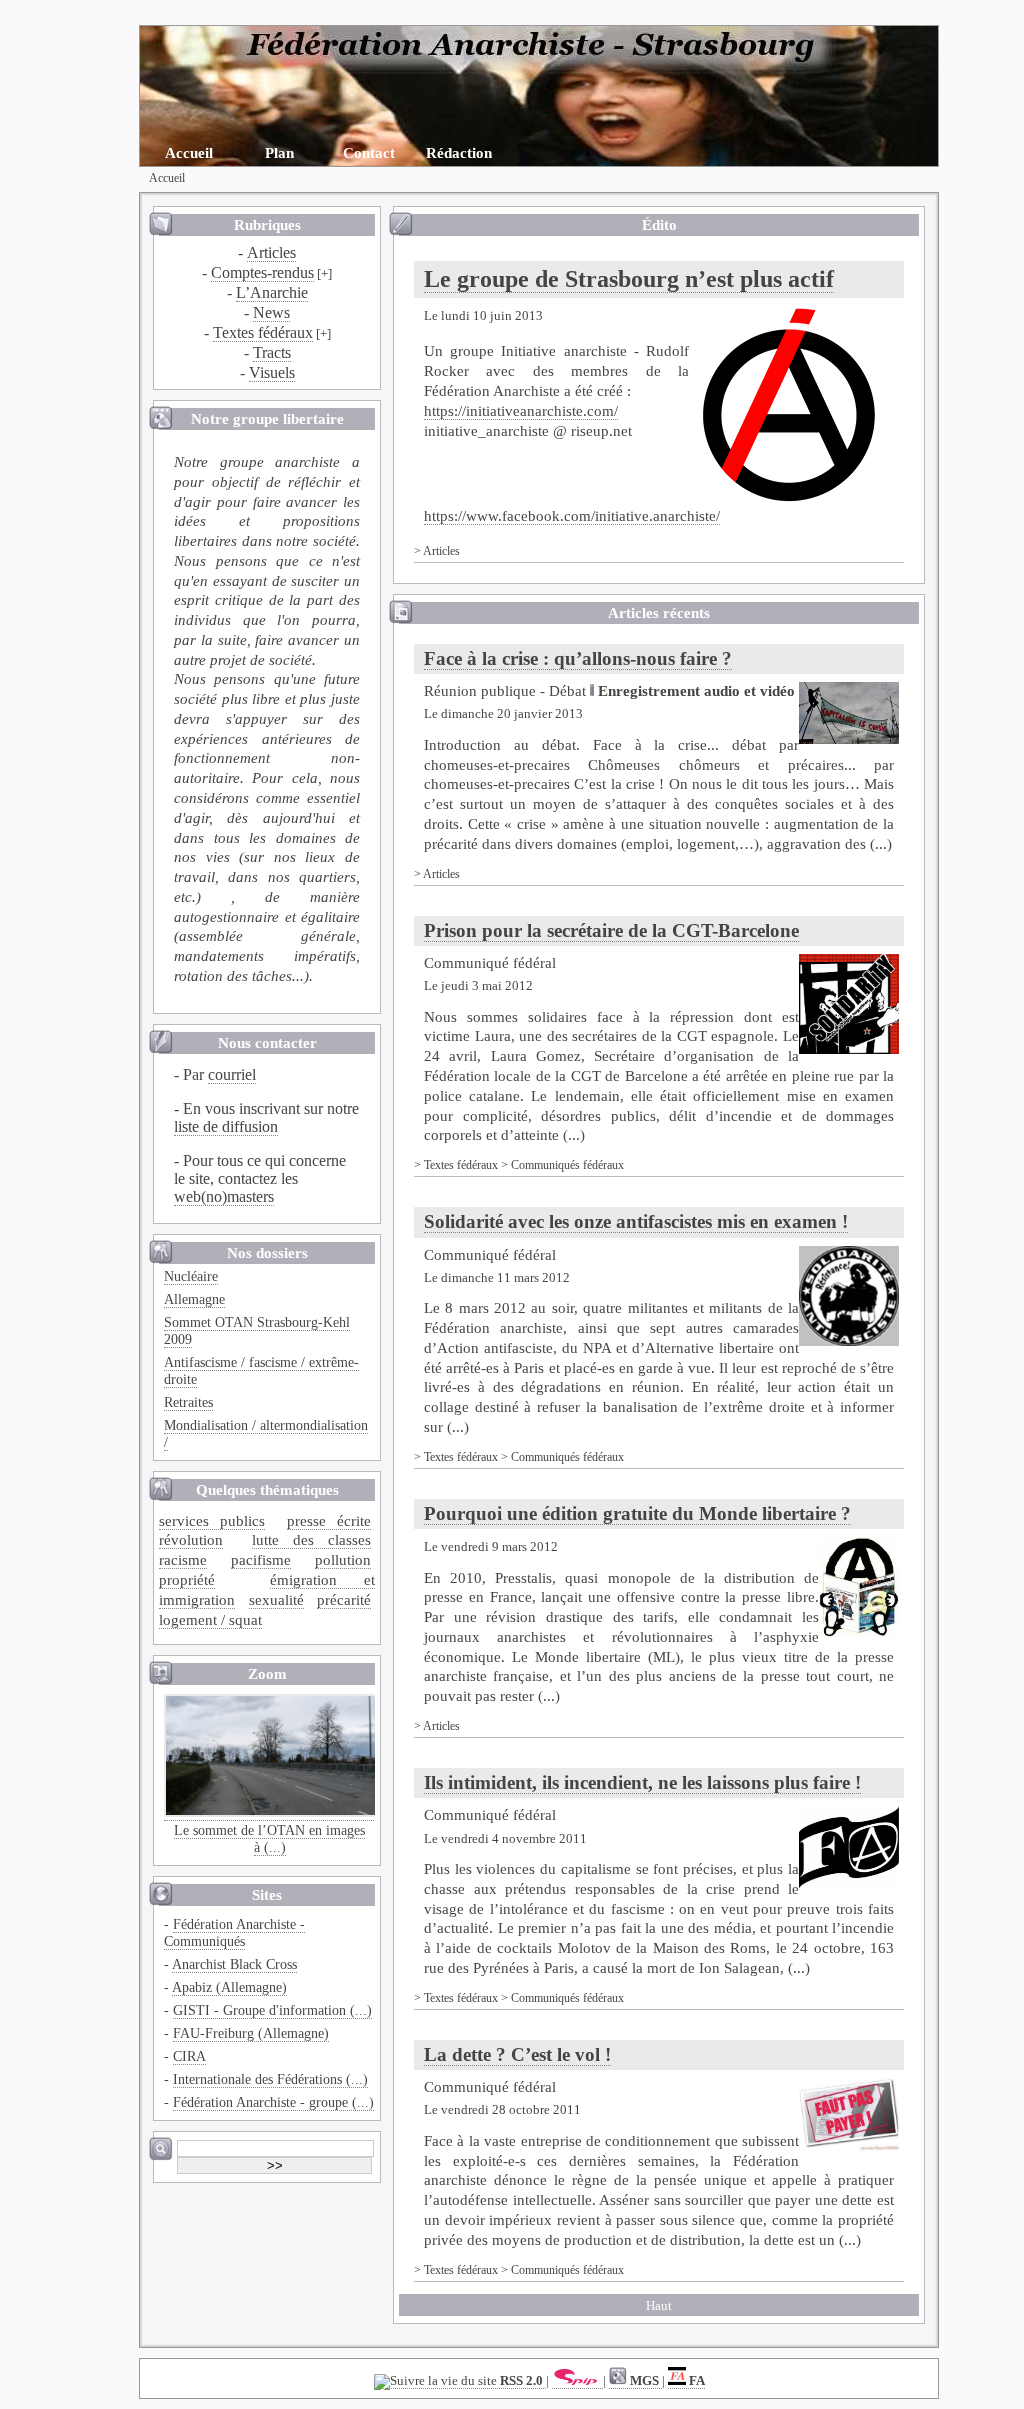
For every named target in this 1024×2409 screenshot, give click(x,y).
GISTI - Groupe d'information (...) (272, 2010)
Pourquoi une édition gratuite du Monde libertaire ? (637, 1513)
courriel (232, 1074)
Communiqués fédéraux (567, 1165)
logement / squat (210, 1619)
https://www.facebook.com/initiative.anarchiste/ (572, 515)
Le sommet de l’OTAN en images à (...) (269, 1838)
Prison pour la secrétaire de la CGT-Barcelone (611, 930)
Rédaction (459, 152)
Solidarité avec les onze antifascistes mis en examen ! (636, 1221)
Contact (369, 152)
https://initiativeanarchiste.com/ (521, 410)
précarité (344, 1599)
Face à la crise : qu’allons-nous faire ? (578, 658)
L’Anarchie (272, 292)
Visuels (272, 372)
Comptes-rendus (262, 272)
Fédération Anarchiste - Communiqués (234, 1932)
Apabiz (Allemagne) (229, 1987)
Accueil (189, 152)
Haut (659, 2306)
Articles (271, 252)
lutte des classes (312, 1539)
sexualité (276, 1599)
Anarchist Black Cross (234, 1964)
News (271, 312)
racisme (183, 1559)
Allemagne (194, 1299)
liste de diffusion (226, 1126)
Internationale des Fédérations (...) (270, 2079)
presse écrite (329, 1520)
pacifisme (261, 1559)
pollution (343, 1559)
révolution (191, 1539)
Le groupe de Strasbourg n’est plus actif (629, 279)
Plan (279, 152)
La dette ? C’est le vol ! (517, 2054)
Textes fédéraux (263, 332)
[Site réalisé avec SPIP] (577, 2381)
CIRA (189, 2056)
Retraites (188, 1402)
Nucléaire (191, 1276)
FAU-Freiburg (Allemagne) (251, 2033)
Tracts (272, 352)
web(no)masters (224, 1196)
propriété (187, 1579)
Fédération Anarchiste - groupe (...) (273, 2102)
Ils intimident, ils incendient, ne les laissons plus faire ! (642, 1782)
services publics (212, 1520)
